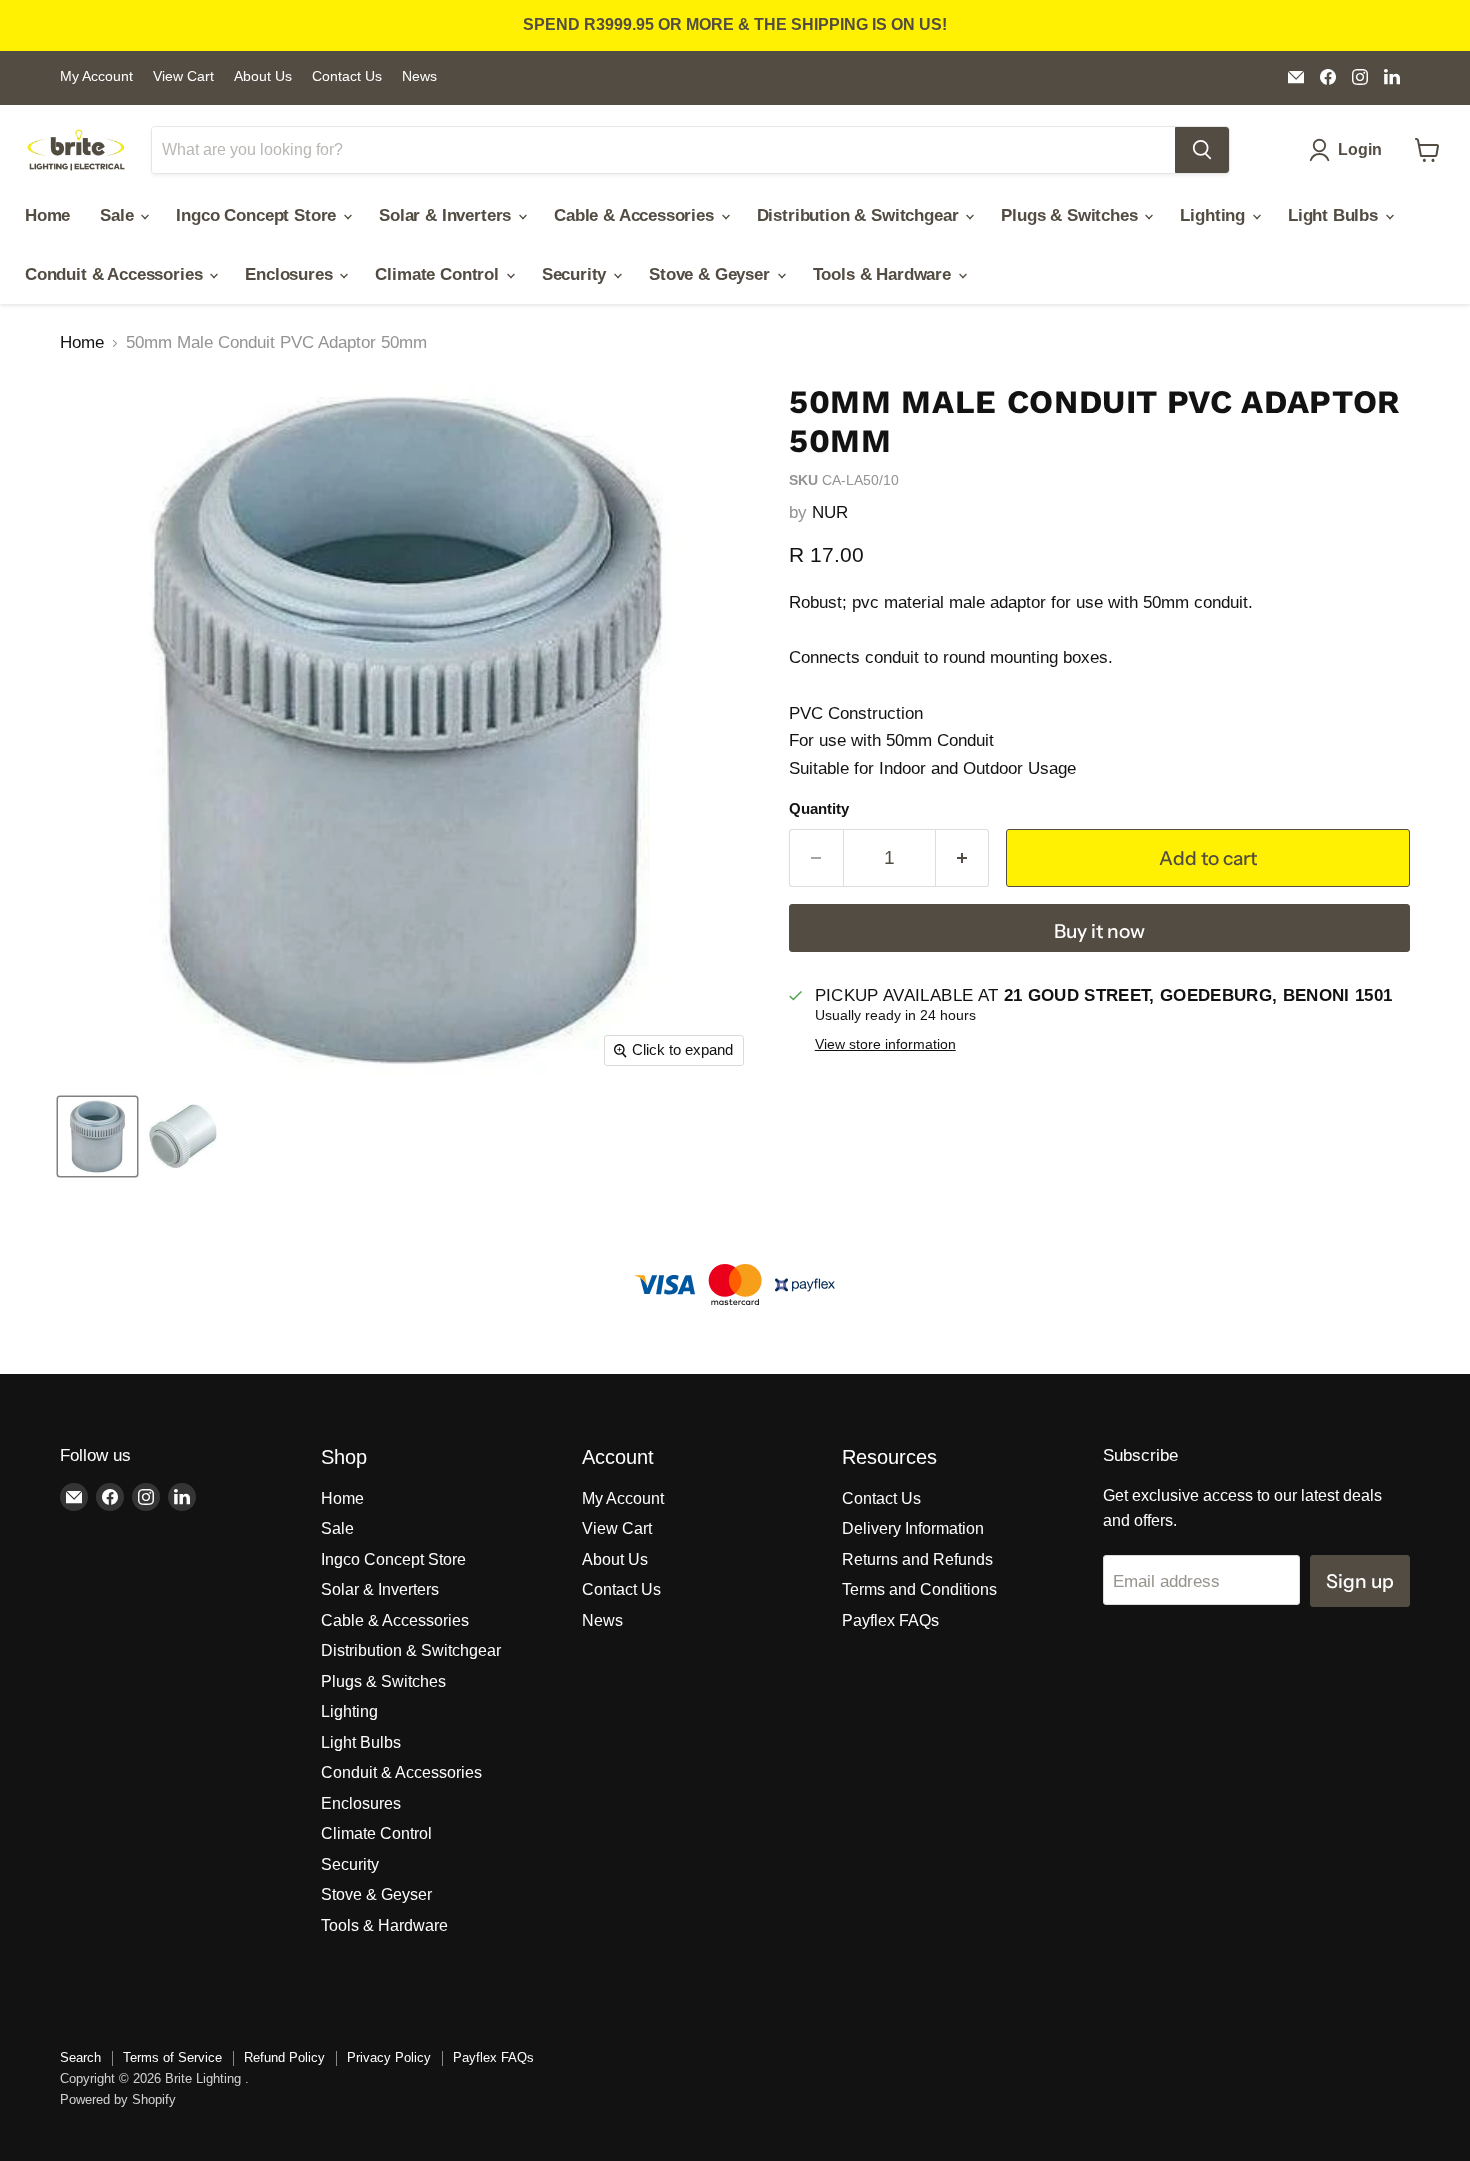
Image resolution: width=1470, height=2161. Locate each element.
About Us (263, 76)
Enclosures (291, 274)
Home (47, 215)
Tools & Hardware (884, 274)
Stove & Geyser (711, 274)
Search (80, 2057)
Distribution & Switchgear (860, 215)
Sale (119, 215)
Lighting (1214, 215)
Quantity (819, 809)
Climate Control (439, 274)
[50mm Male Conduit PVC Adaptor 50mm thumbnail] (97, 1136)
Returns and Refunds (917, 1559)
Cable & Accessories (636, 215)
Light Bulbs (1335, 215)
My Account (96, 76)
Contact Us (347, 76)
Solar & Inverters (447, 215)
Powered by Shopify (118, 2099)
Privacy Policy (389, 2057)
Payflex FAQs (890, 1620)
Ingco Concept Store (258, 215)
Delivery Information (913, 1528)
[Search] (1202, 150)
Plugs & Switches (1071, 215)
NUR (830, 512)
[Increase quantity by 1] (963, 858)
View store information (885, 1044)
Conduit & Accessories (116, 274)
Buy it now (1099, 931)
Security (576, 274)
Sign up (1360, 1581)
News (419, 76)
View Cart (183, 76)
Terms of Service (172, 2057)
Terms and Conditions (919, 1589)
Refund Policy (284, 2057)
